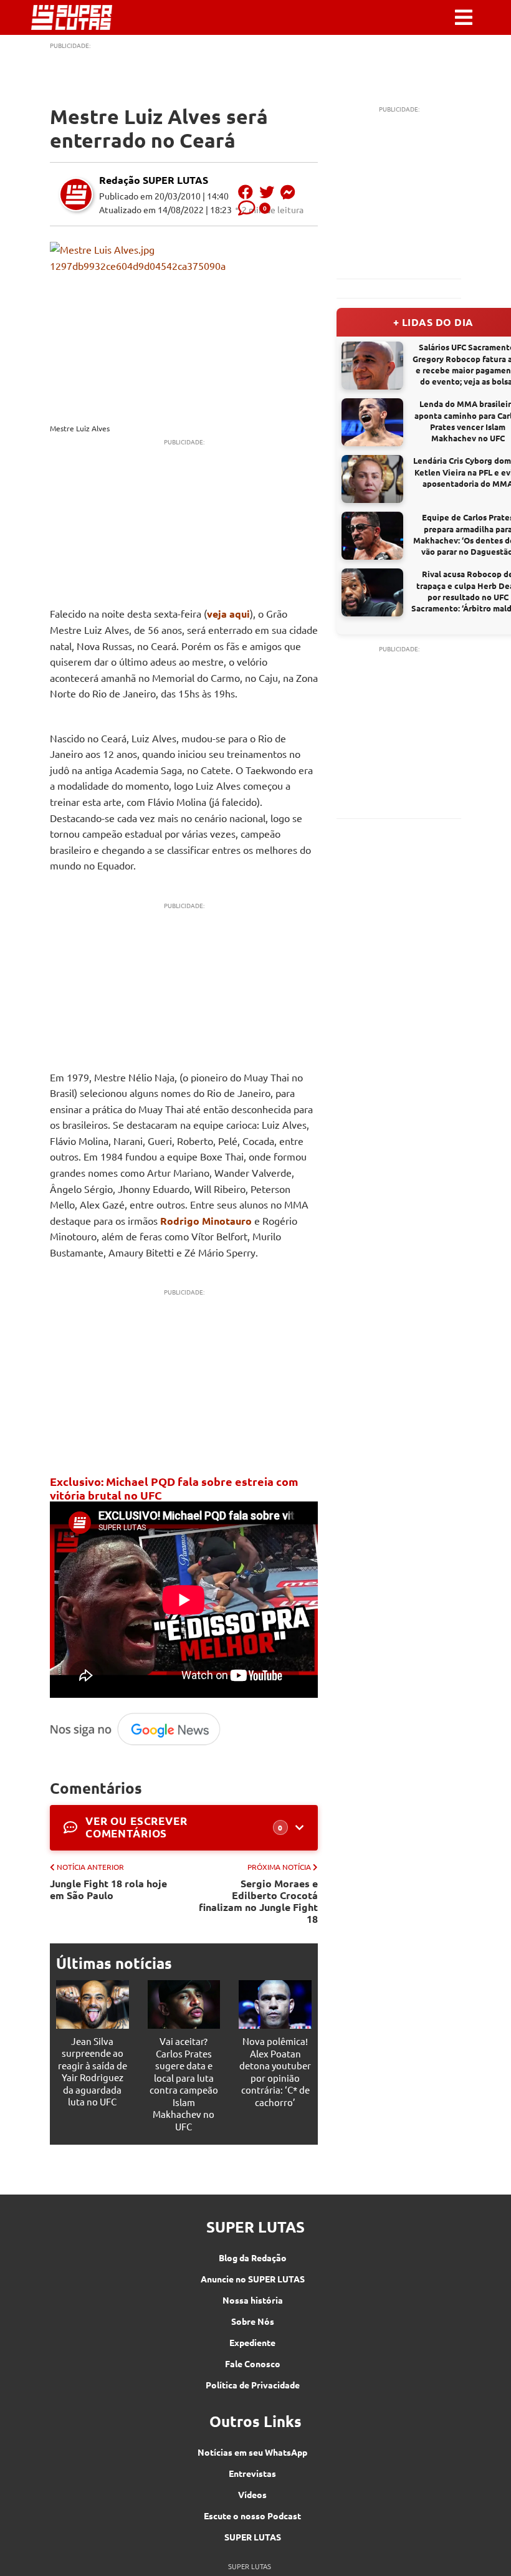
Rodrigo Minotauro (206, 1221)
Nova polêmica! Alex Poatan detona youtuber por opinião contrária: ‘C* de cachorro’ (275, 2071)
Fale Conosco (253, 2363)
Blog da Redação (253, 2258)
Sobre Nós (253, 2321)
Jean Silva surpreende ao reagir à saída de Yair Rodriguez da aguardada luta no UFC (93, 2071)
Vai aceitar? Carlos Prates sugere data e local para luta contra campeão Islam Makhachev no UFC (184, 2084)
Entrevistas (252, 2473)
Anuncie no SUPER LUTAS (253, 2279)
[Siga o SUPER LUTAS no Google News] (140, 1743)
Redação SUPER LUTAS (154, 180)
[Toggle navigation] (464, 17)
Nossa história (253, 2300)
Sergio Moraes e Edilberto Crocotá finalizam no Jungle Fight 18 (258, 1901)
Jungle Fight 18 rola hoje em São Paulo (108, 1889)
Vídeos (252, 2494)
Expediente (252, 2342)
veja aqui (228, 614)
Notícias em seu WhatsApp (252, 2452)
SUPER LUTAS (253, 2537)
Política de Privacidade (253, 2385)
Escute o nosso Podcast (252, 2516)
